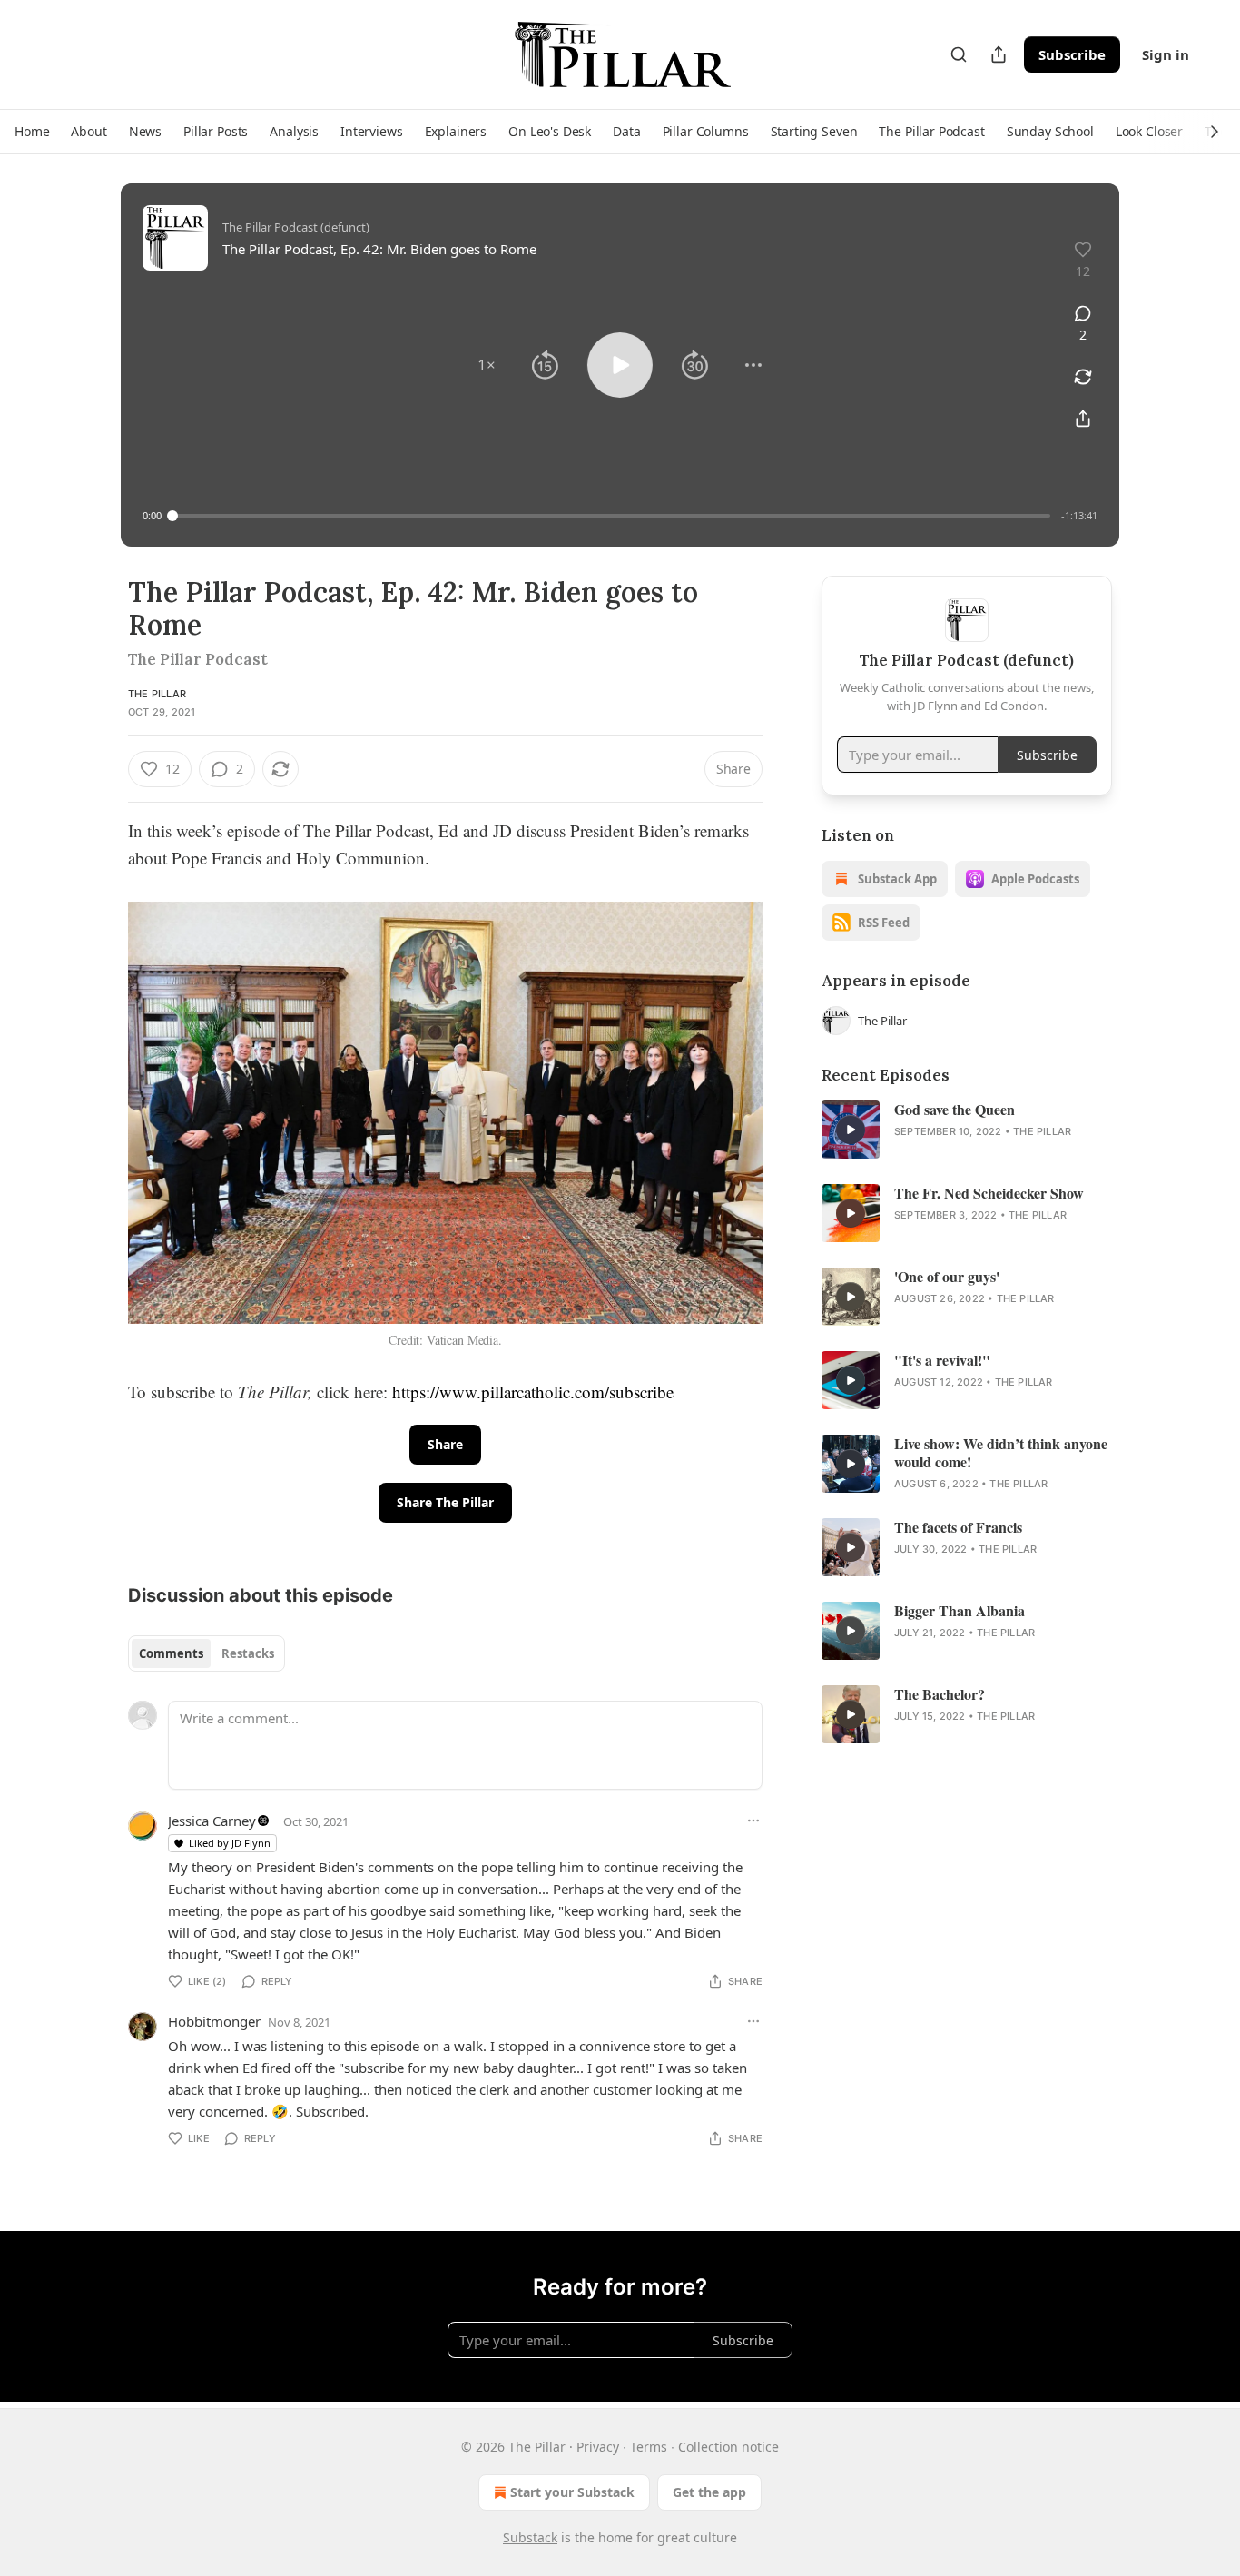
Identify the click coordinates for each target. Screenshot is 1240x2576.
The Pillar (157, 694)
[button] (32, 132)
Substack (530, 2537)
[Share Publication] (999, 54)
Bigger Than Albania (960, 1611)
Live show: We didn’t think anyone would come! (1001, 1453)
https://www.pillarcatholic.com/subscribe (533, 1392)
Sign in (1166, 54)
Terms (649, 2447)
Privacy (598, 2447)
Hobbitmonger (214, 2021)
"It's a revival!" (942, 1360)
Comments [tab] (171, 1653)
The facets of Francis (958, 1527)
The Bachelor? (940, 1694)
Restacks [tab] (248, 1653)
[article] (967, 1130)
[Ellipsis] (753, 1821)
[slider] (611, 516)
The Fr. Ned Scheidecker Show (989, 1193)
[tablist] (207, 1653)
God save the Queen (955, 1110)
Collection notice (728, 2447)
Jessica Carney (212, 1821)
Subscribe (1072, 54)
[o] (851, 1130)
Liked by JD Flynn (230, 1843)
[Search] (959, 54)
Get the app (709, 2492)
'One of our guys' (947, 1277)
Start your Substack (572, 2492)
